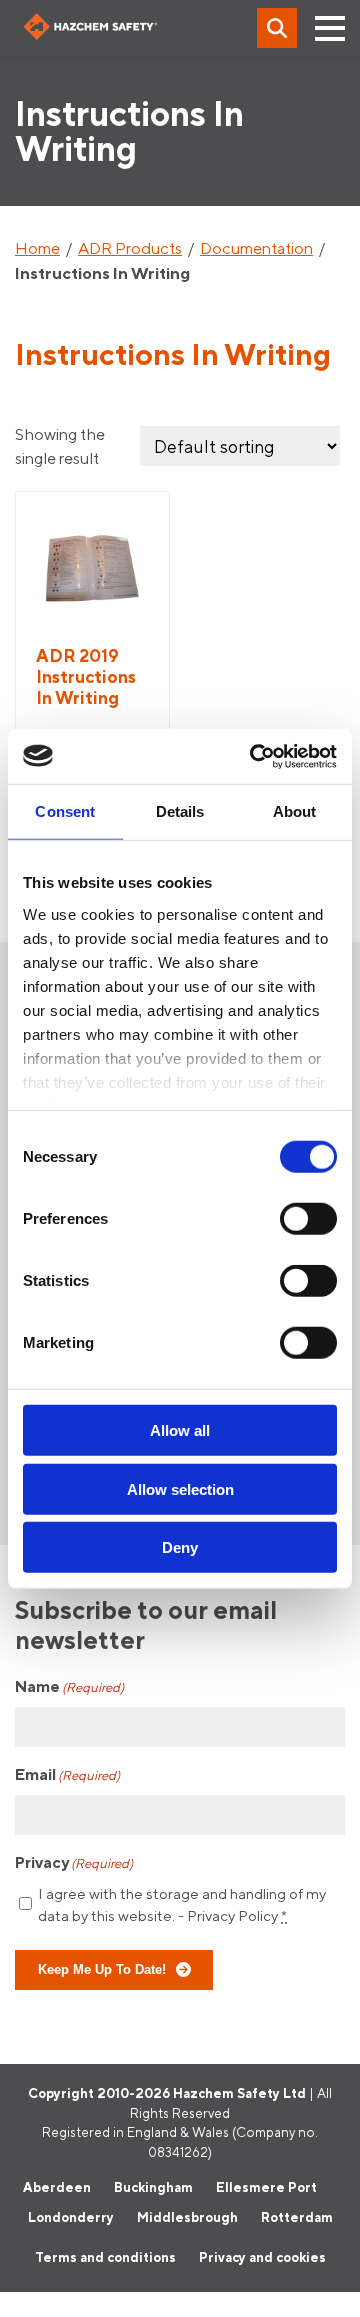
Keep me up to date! (102, 1970)
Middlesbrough (187, 2217)
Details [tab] (180, 811)
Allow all (180, 1430)
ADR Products (130, 248)
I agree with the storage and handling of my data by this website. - (182, 1905)
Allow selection (180, 1488)
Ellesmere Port (266, 2187)
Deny (180, 1547)
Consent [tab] (65, 811)
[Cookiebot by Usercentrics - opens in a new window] (254, 756)
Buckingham (153, 2187)
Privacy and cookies (262, 2257)
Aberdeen (57, 2187)
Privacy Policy (232, 1915)
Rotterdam (297, 2217)
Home (37, 248)
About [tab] (295, 811)
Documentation (256, 248)
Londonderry (71, 2217)
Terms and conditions (105, 2257)
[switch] (308, 1219)
